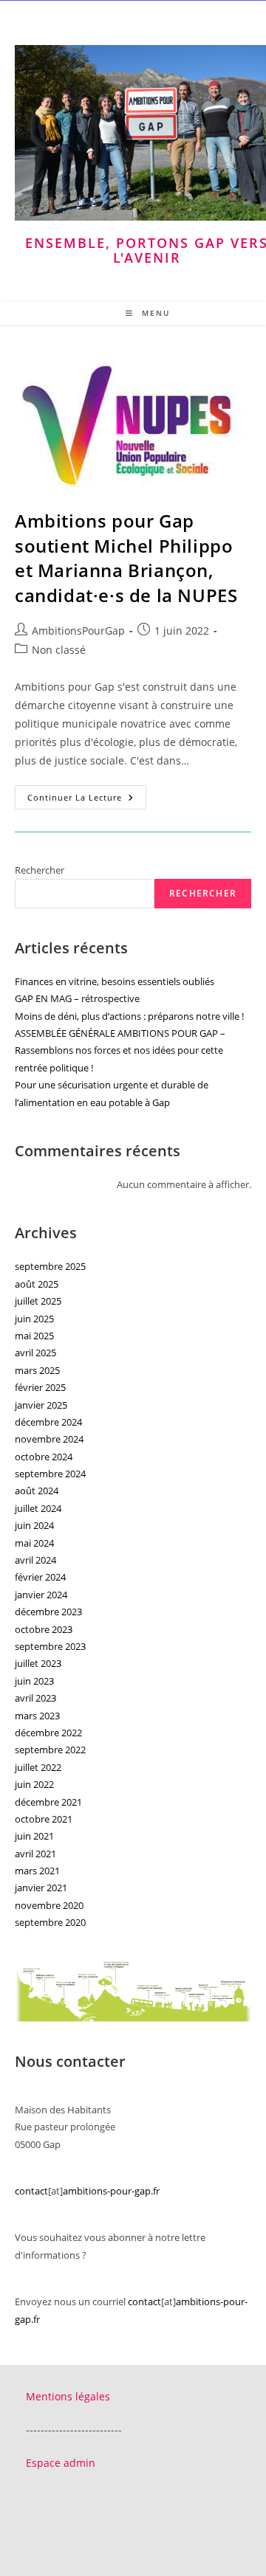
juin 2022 (34, 1784)
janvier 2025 (41, 1405)
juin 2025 (34, 1319)
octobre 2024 (44, 1457)
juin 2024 (34, 1525)
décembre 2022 (48, 1733)
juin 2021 (34, 1836)
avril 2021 (35, 1854)
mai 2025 (34, 1336)
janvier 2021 (41, 1888)
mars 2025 (37, 1370)
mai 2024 (34, 1543)
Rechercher (40, 870)
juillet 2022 (38, 1767)
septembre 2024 (50, 1474)
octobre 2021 (44, 1819)
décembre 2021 (48, 1802)
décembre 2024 (48, 1422)
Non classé (59, 650)
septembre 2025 (50, 1266)
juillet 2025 (38, 1301)
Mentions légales (68, 2396)
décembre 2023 (48, 1612)
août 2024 (37, 1491)
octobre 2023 (44, 1629)
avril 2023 (35, 1698)
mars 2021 (37, 1871)
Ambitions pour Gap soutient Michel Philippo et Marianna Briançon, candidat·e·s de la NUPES (126, 558)
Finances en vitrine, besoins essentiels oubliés (115, 981)
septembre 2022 (50, 1750)
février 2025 (40, 1387)
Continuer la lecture (87, 800)
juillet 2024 (38, 1508)
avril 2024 (35, 1560)
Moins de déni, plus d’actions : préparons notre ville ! (129, 1016)
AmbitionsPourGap (78, 631)
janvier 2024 (41, 1595)
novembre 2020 (49, 1905)
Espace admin (61, 2463)
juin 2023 (34, 1681)
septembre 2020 (50, 1922)
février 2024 (40, 1577)
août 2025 (37, 1284)
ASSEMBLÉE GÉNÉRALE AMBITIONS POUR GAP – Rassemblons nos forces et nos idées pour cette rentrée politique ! (120, 1050)
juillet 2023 (38, 1663)
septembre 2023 (50, 1646)
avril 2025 (35, 1353)
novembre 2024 (49, 1439)
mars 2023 (37, 1716)
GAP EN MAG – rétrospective (77, 998)
